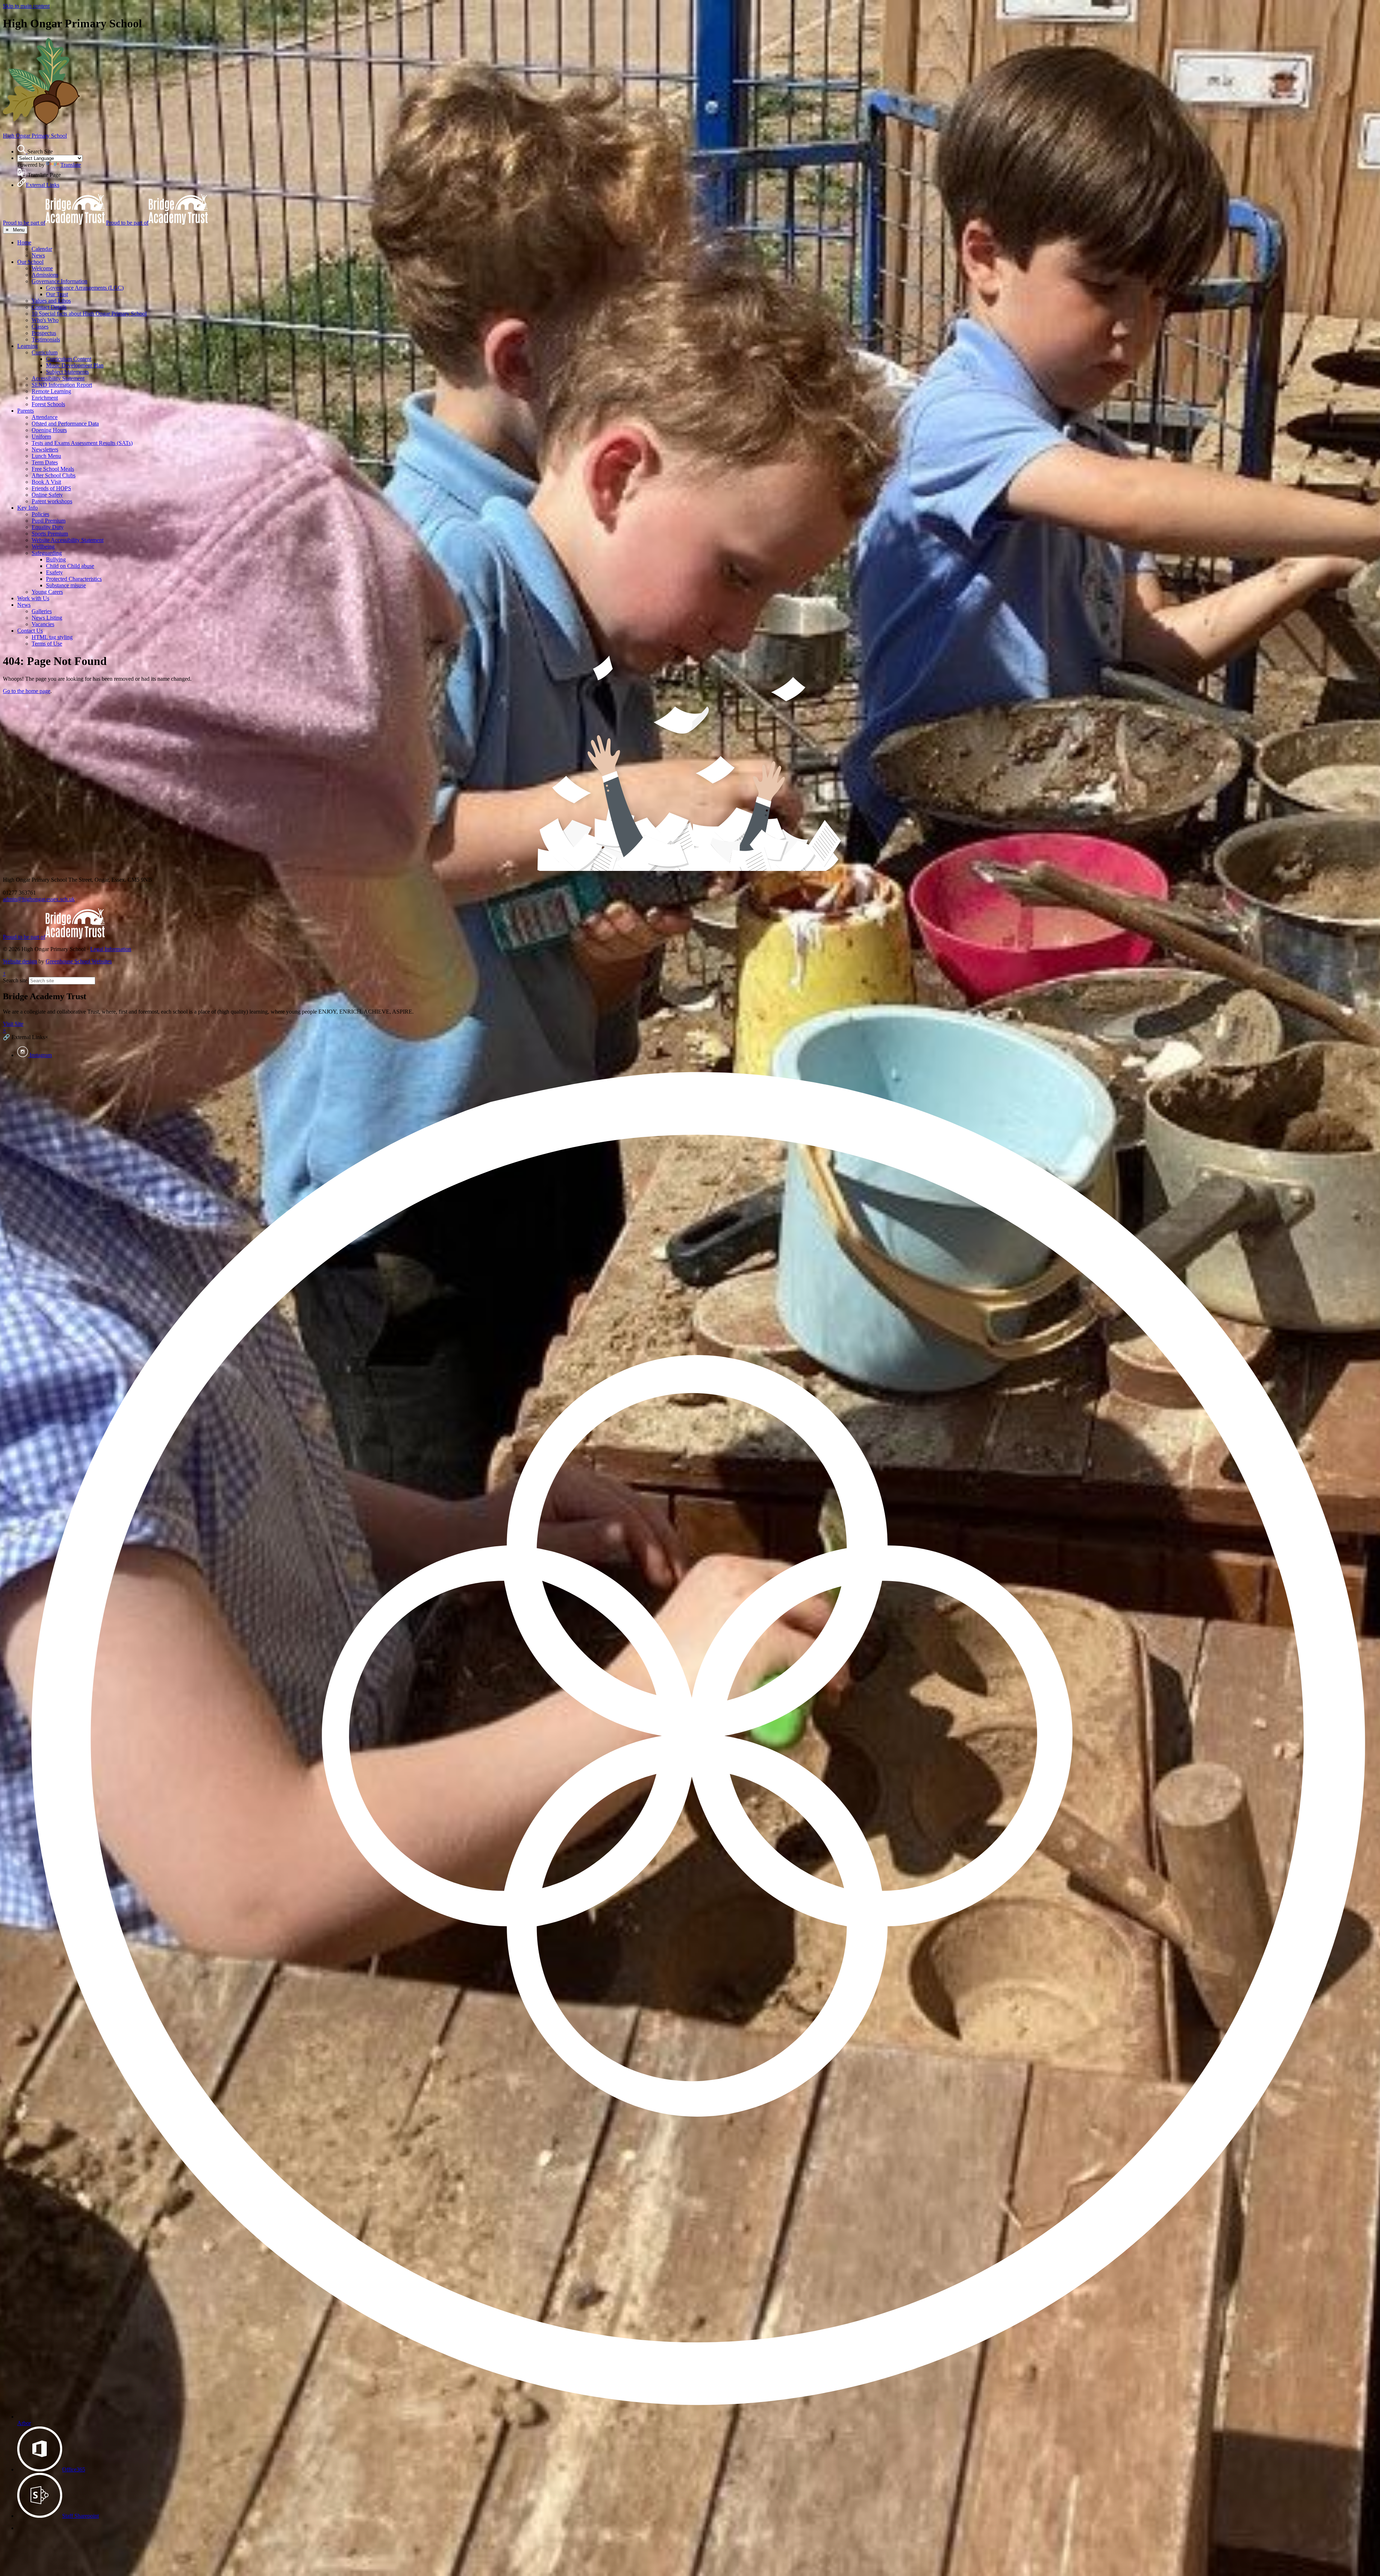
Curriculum (45, 352)
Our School (30, 262)
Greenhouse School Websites (79, 961)
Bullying (56, 559)
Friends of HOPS (51, 488)
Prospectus (44, 333)
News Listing (47, 618)
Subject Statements (67, 372)
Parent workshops (52, 501)
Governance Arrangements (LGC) (85, 288)
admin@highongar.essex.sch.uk (39, 899)
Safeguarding (47, 553)
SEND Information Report (62, 385)
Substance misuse (66, 585)
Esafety (54, 572)
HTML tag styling (52, 637)
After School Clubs (54, 475)
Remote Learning (51, 391)
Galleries (42, 611)
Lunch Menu (46, 456)
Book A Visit (46, 482)
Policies (40, 514)
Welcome (42, 268)
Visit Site (13, 1024)
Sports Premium (50, 534)
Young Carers (47, 592)
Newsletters (45, 449)
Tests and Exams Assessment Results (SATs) (82, 443)
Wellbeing (43, 547)
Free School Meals (53, 469)
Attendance (45, 417)
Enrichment (45, 398)
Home (24, 242)
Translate (71, 165)
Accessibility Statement (58, 378)
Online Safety (47, 495)
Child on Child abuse (70, 566)
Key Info (27, 508)
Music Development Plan (75, 365)
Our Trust (57, 294)
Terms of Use (47, 644)
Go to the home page (27, 691)
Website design (20, 961)
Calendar (42, 249)
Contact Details (49, 307)
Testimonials (46, 339)
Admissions (45, 275)
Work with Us (33, 598)
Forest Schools (48, 404)
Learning (27, 346)
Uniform (41, 437)
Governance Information (59, 281)
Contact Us (30, 631)
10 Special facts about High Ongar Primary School (89, 314)
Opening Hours (49, 430)
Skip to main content (26, 6)
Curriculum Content (69, 359)
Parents (26, 411)
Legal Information (111, 949)
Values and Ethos (51, 301)
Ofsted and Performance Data (65, 424)
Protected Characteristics (74, 579)
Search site (15, 980)
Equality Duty (48, 527)
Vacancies (43, 624)
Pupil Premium (49, 521)
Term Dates (45, 462)
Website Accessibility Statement (68, 540)
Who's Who (45, 320)
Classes (40, 327)
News (38, 255)
